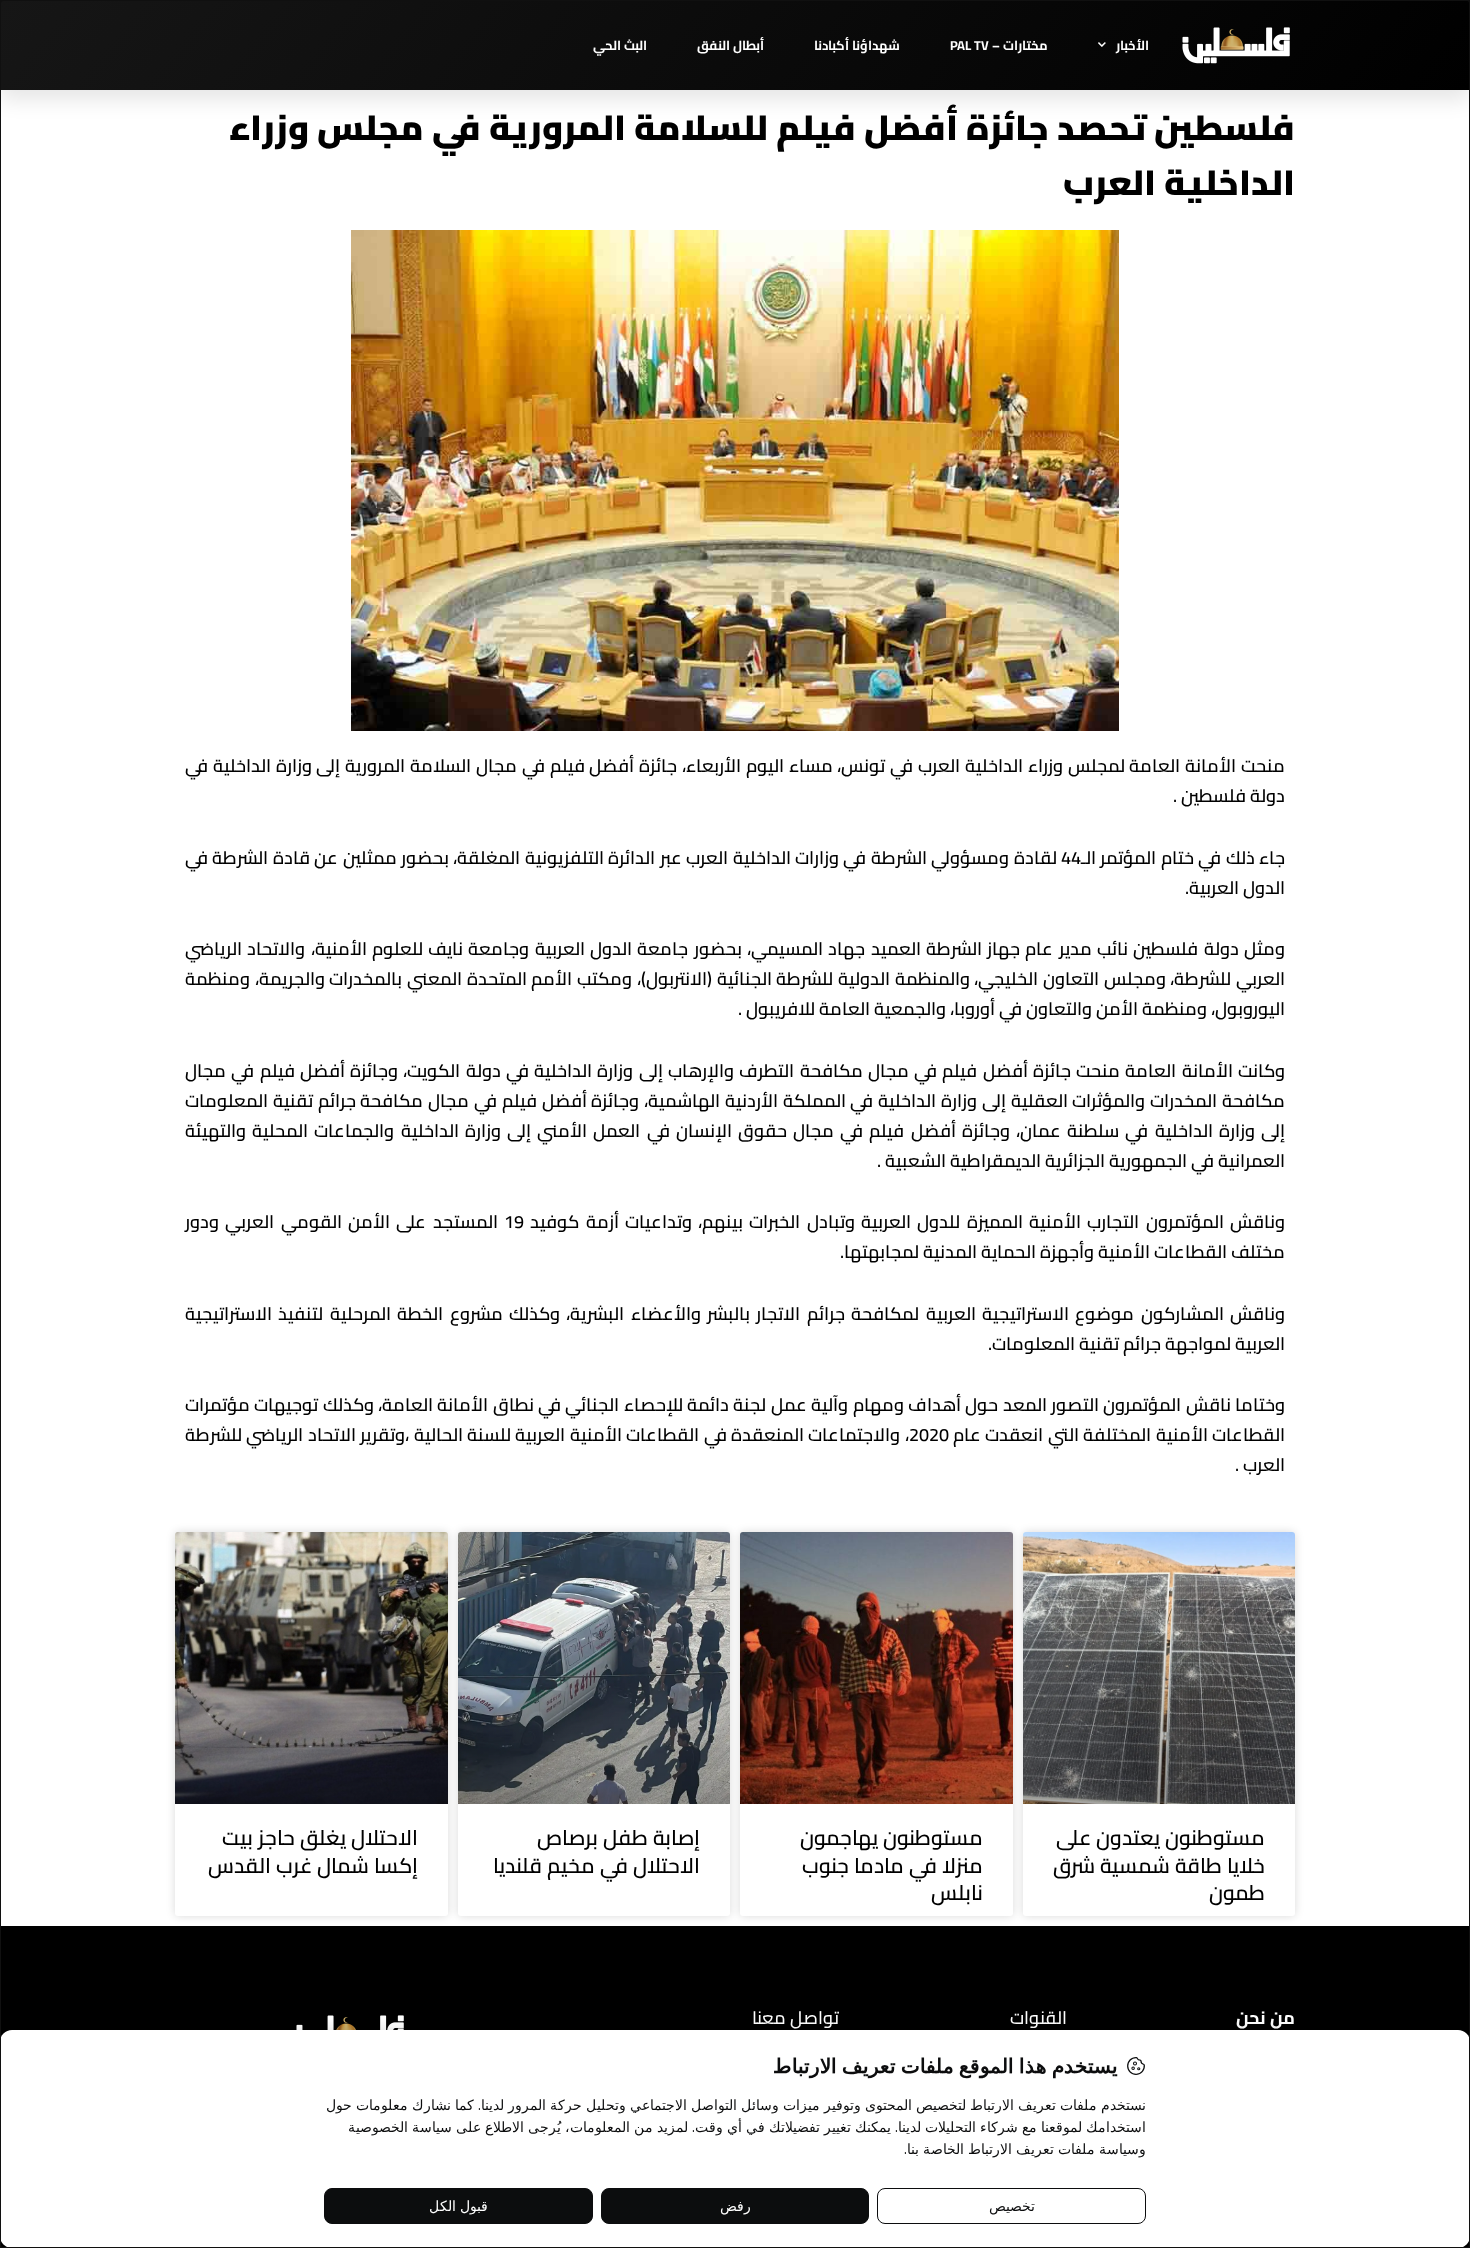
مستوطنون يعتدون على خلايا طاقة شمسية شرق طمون (1159, 1865)
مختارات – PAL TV (999, 45)
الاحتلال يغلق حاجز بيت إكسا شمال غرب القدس (313, 1851)
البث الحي (620, 45)
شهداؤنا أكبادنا (857, 45)
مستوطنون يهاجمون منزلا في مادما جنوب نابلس (891, 1865)
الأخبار (1132, 45)
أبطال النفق (730, 45)
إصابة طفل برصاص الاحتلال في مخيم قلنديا (596, 1851)
